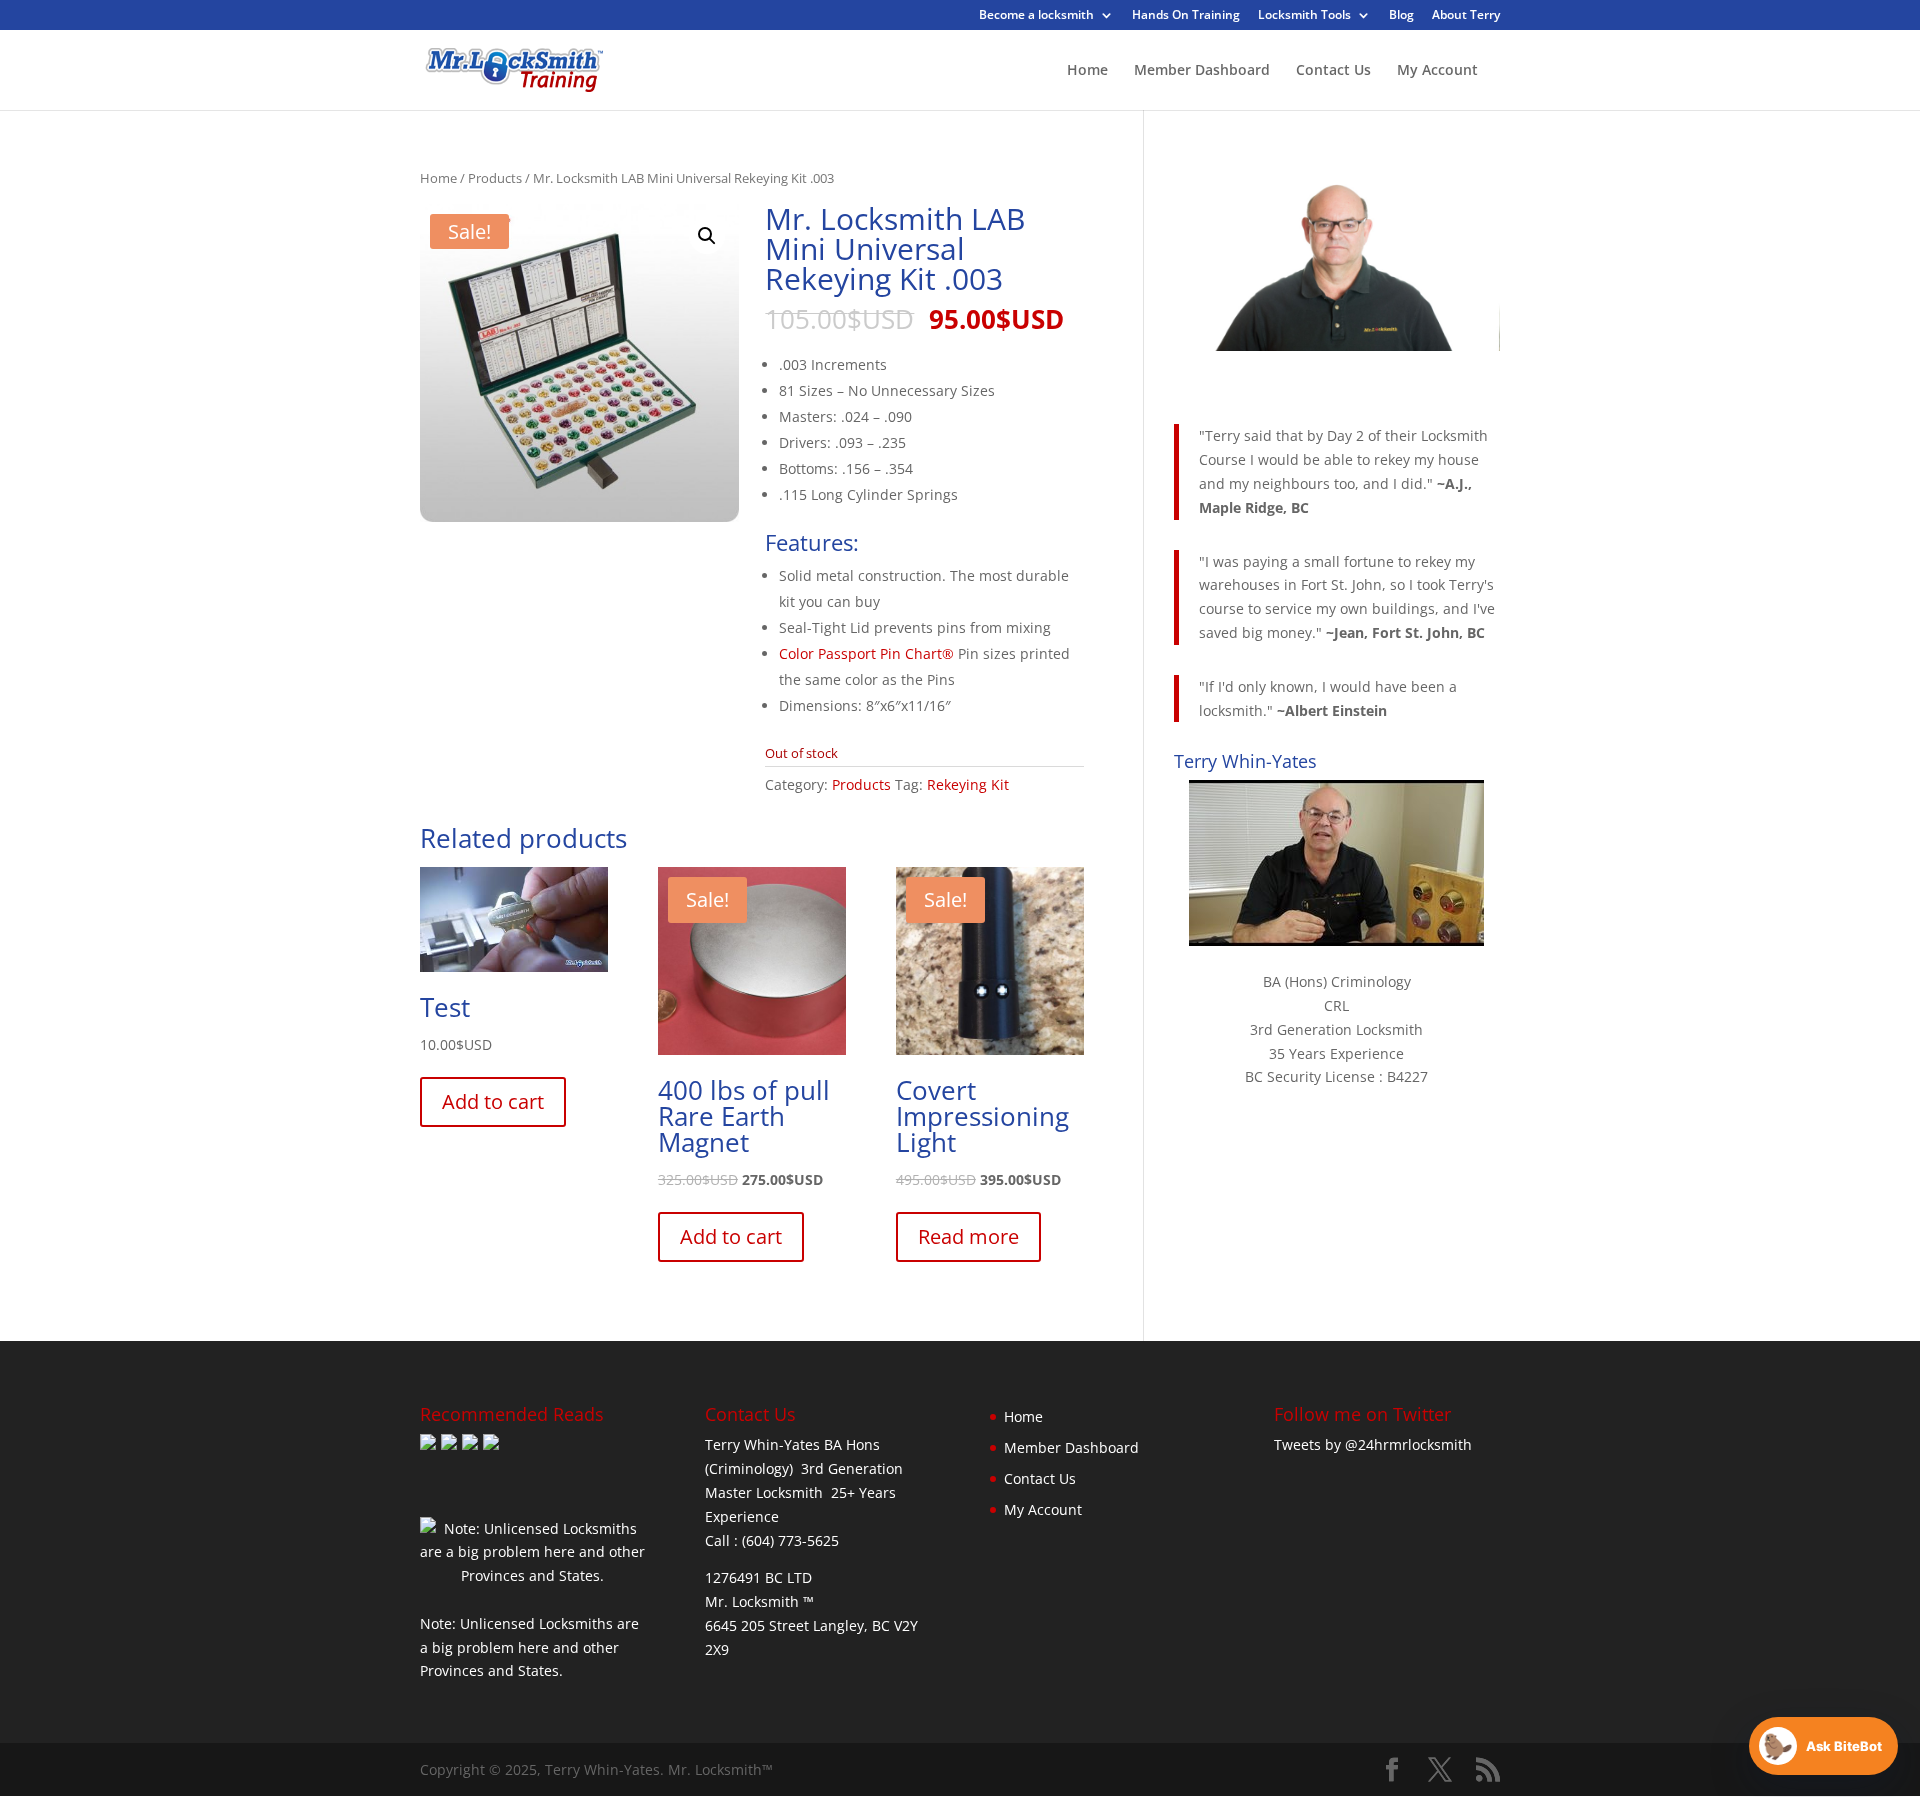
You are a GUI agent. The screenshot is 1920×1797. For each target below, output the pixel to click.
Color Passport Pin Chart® (866, 653)
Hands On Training (1186, 16)
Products (495, 178)
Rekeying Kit (968, 784)
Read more (968, 1236)
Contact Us (1333, 71)
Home (1087, 71)
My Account (1437, 71)
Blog (1401, 16)
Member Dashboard (1202, 71)
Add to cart (493, 1101)
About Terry (1466, 16)
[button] (707, 236)
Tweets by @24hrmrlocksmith (1373, 1444)
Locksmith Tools (1304, 16)
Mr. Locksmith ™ (759, 1601)
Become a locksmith (1036, 16)
